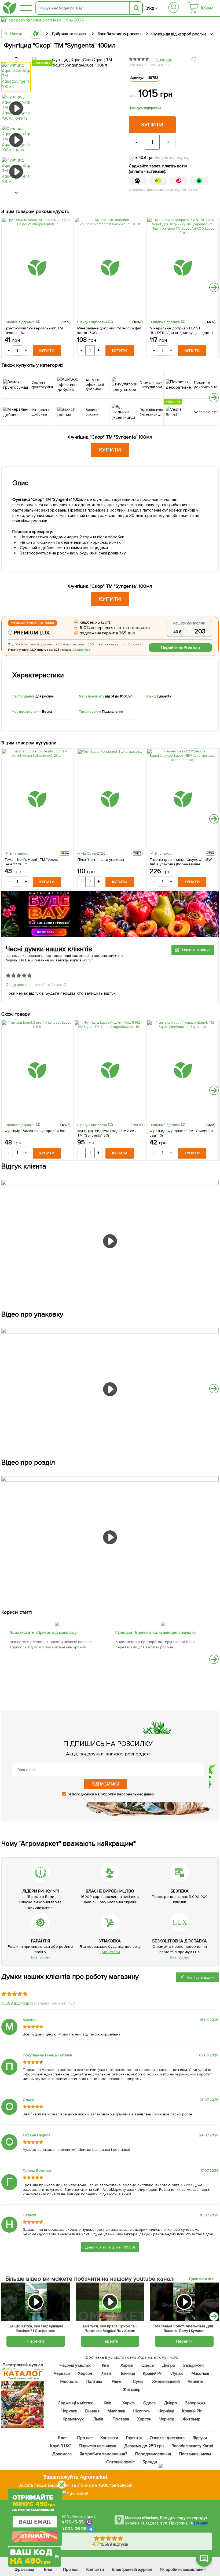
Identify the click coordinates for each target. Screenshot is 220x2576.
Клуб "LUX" (61, 2446)
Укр (150, 8)
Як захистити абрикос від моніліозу (43, 1633)
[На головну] (9, 8)
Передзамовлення (153, 2454)
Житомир (132, 2390)
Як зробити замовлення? (103, 2454)
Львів (106, 2373)
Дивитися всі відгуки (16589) (110, 2247)
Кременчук (73, 2419)
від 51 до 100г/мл (119, 696)
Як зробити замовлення (183, 2570)
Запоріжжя (193, 2365)
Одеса (147, 2365)
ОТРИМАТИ (35, 2536)
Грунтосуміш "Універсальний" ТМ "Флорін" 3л (34, 330)
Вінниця (128, 2373)
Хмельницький (166, 2382)
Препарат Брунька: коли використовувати (155, 1633)
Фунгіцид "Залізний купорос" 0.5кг (35, 1131)
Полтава (94, 2382)
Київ (106, 2365)
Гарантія (134, 2438)
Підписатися (105, 1784)
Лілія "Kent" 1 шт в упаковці (101, 860)
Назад (16, 34)
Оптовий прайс (120, 2462)
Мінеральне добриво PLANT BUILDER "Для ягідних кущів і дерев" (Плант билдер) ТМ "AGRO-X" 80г (182, 330)
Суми (137, 2382)
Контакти (109, 2438)
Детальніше (82, 650)
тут (91, 960)
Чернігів (195, 2382)
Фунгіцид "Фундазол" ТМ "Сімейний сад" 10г (181, 1133)
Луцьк (177, 2373)
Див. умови (41, 1957)
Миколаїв (200, 2373)
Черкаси (62, 2373)
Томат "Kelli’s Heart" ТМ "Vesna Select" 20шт (31, 862)
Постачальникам (195, 2454)
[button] (214, 287)
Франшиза (24, 2570)
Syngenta (164, 696)
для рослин (45, 696)
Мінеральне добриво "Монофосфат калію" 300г (109, 330)
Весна (47, 712)
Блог (63, 2438)
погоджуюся (84, 1794)
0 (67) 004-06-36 (70, 2529)
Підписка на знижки (97, 2446)
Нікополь (69, 2382)
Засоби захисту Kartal (192, 2446)
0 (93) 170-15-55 (68, 2522)
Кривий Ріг (153, 2373)
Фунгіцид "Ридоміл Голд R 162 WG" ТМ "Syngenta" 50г (107, 1133)
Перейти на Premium (181, 648)
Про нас (85, 2438)
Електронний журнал (132, 2570)
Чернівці (166, 2411)
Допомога (62, 2454)
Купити (152, 125)
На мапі (201, 2523)
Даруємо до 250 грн (144, 2446)
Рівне (117, 2382)
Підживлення (113, 712)
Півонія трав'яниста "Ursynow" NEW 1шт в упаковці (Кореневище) (181, 862)
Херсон (85, 2373)
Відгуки (200, 2438)
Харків (127, 2365)
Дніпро (168, 2365)
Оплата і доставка (167, 2438)
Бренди (150, 2462)
